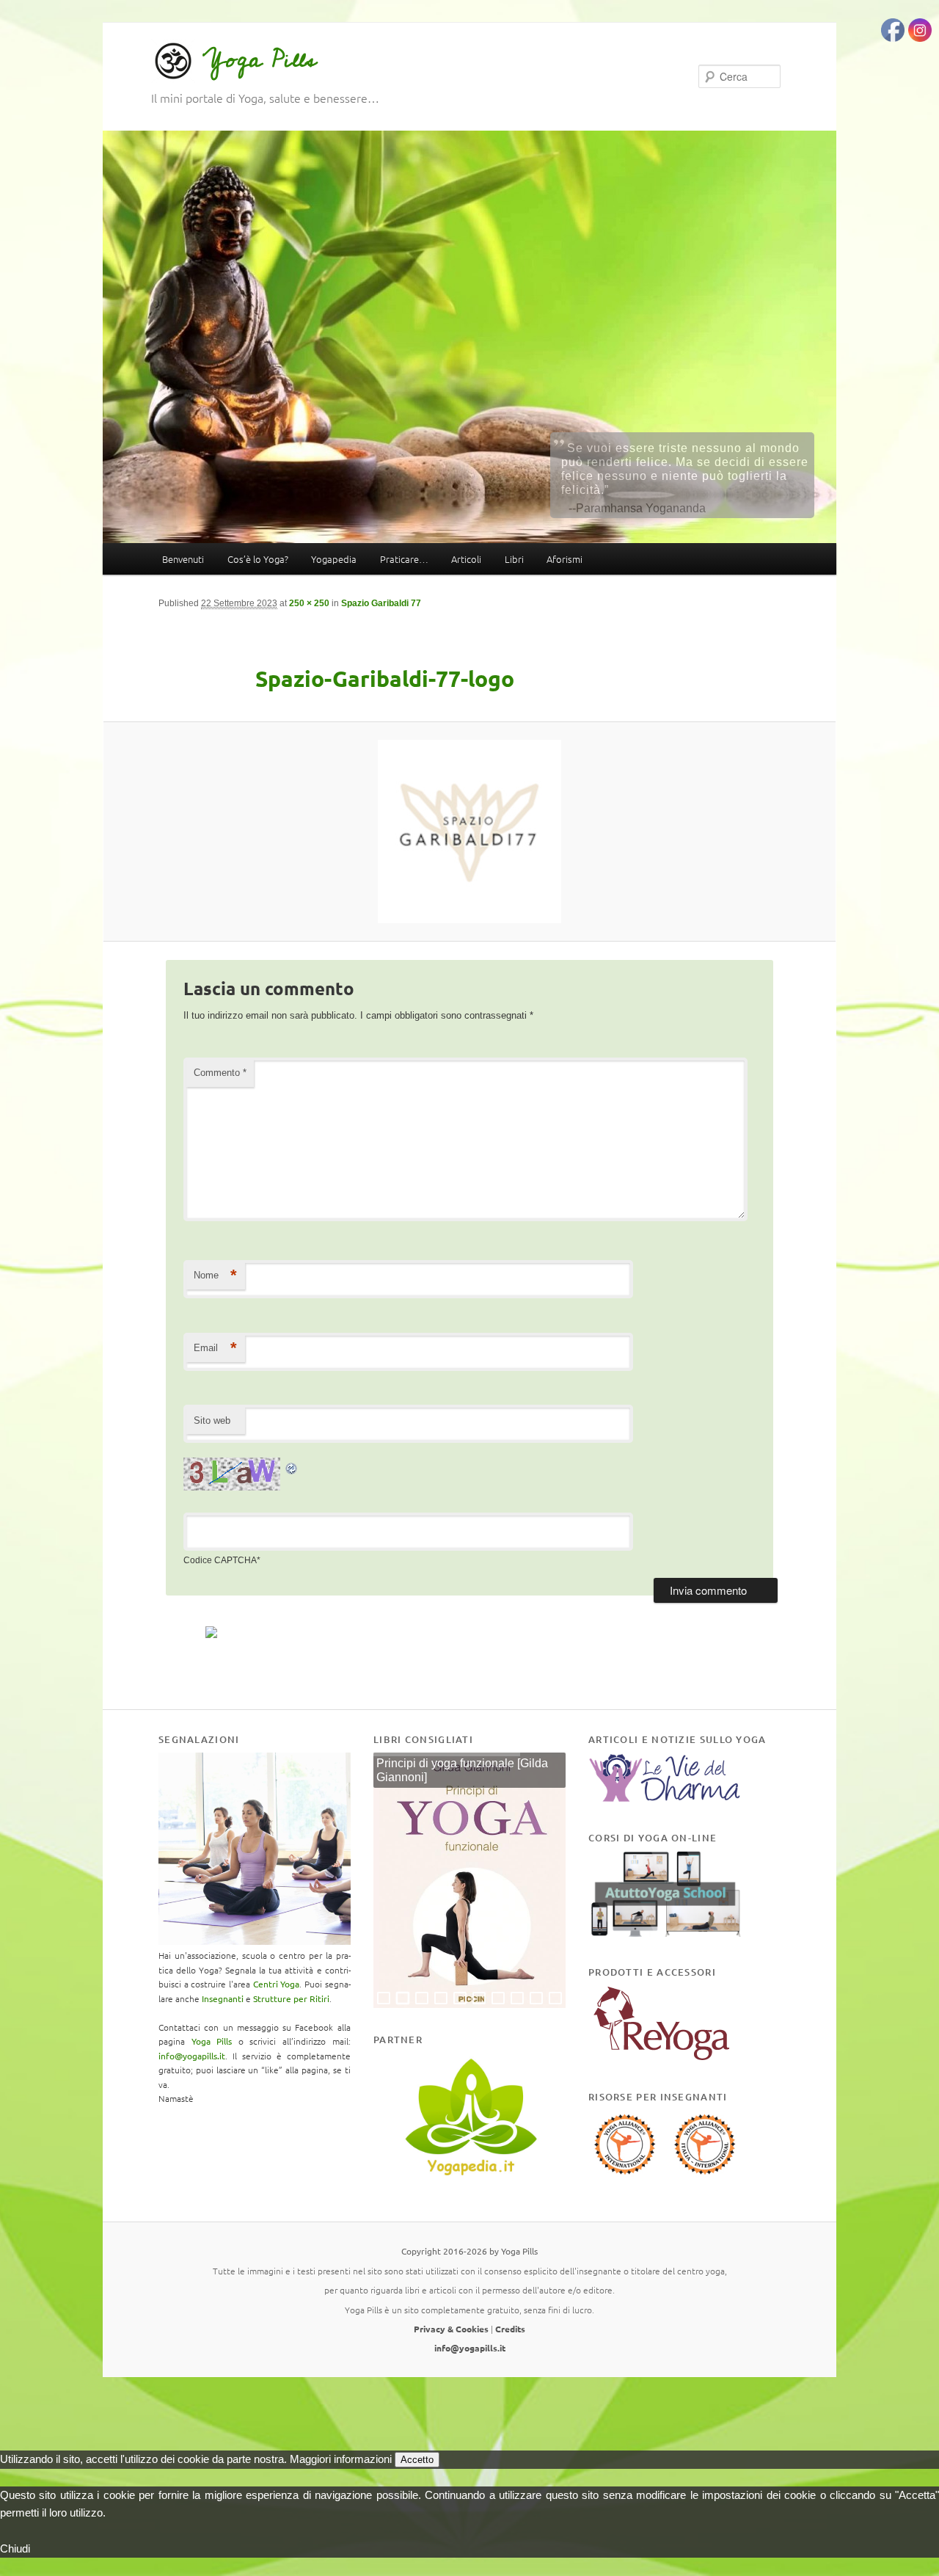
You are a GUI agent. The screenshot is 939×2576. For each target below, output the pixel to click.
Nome (215, 1275)
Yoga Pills (260, 60)
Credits (510, 2329)
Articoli (466, 559)
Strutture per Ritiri (291, 1998)
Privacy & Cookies (451, 2329)
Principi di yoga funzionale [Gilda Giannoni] (462, 1771)
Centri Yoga (277, 1984)
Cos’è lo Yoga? (258, 559)
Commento (220, 1073)
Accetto (417, 2460)
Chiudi (15, 2548)
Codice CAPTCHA (220, 1560)
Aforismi (565, 559)
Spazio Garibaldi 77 (381, 603)
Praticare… (404, 559)
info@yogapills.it (192, 2056)
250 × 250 (309, 603)
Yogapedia (334, 559)
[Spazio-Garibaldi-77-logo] (469, 832)
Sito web (212, 1420)
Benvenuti (183, 559)
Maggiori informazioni (341, 2459)
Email (215, 1348)
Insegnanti (223, 1998)
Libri (514, 559)
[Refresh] (292, 1466)
